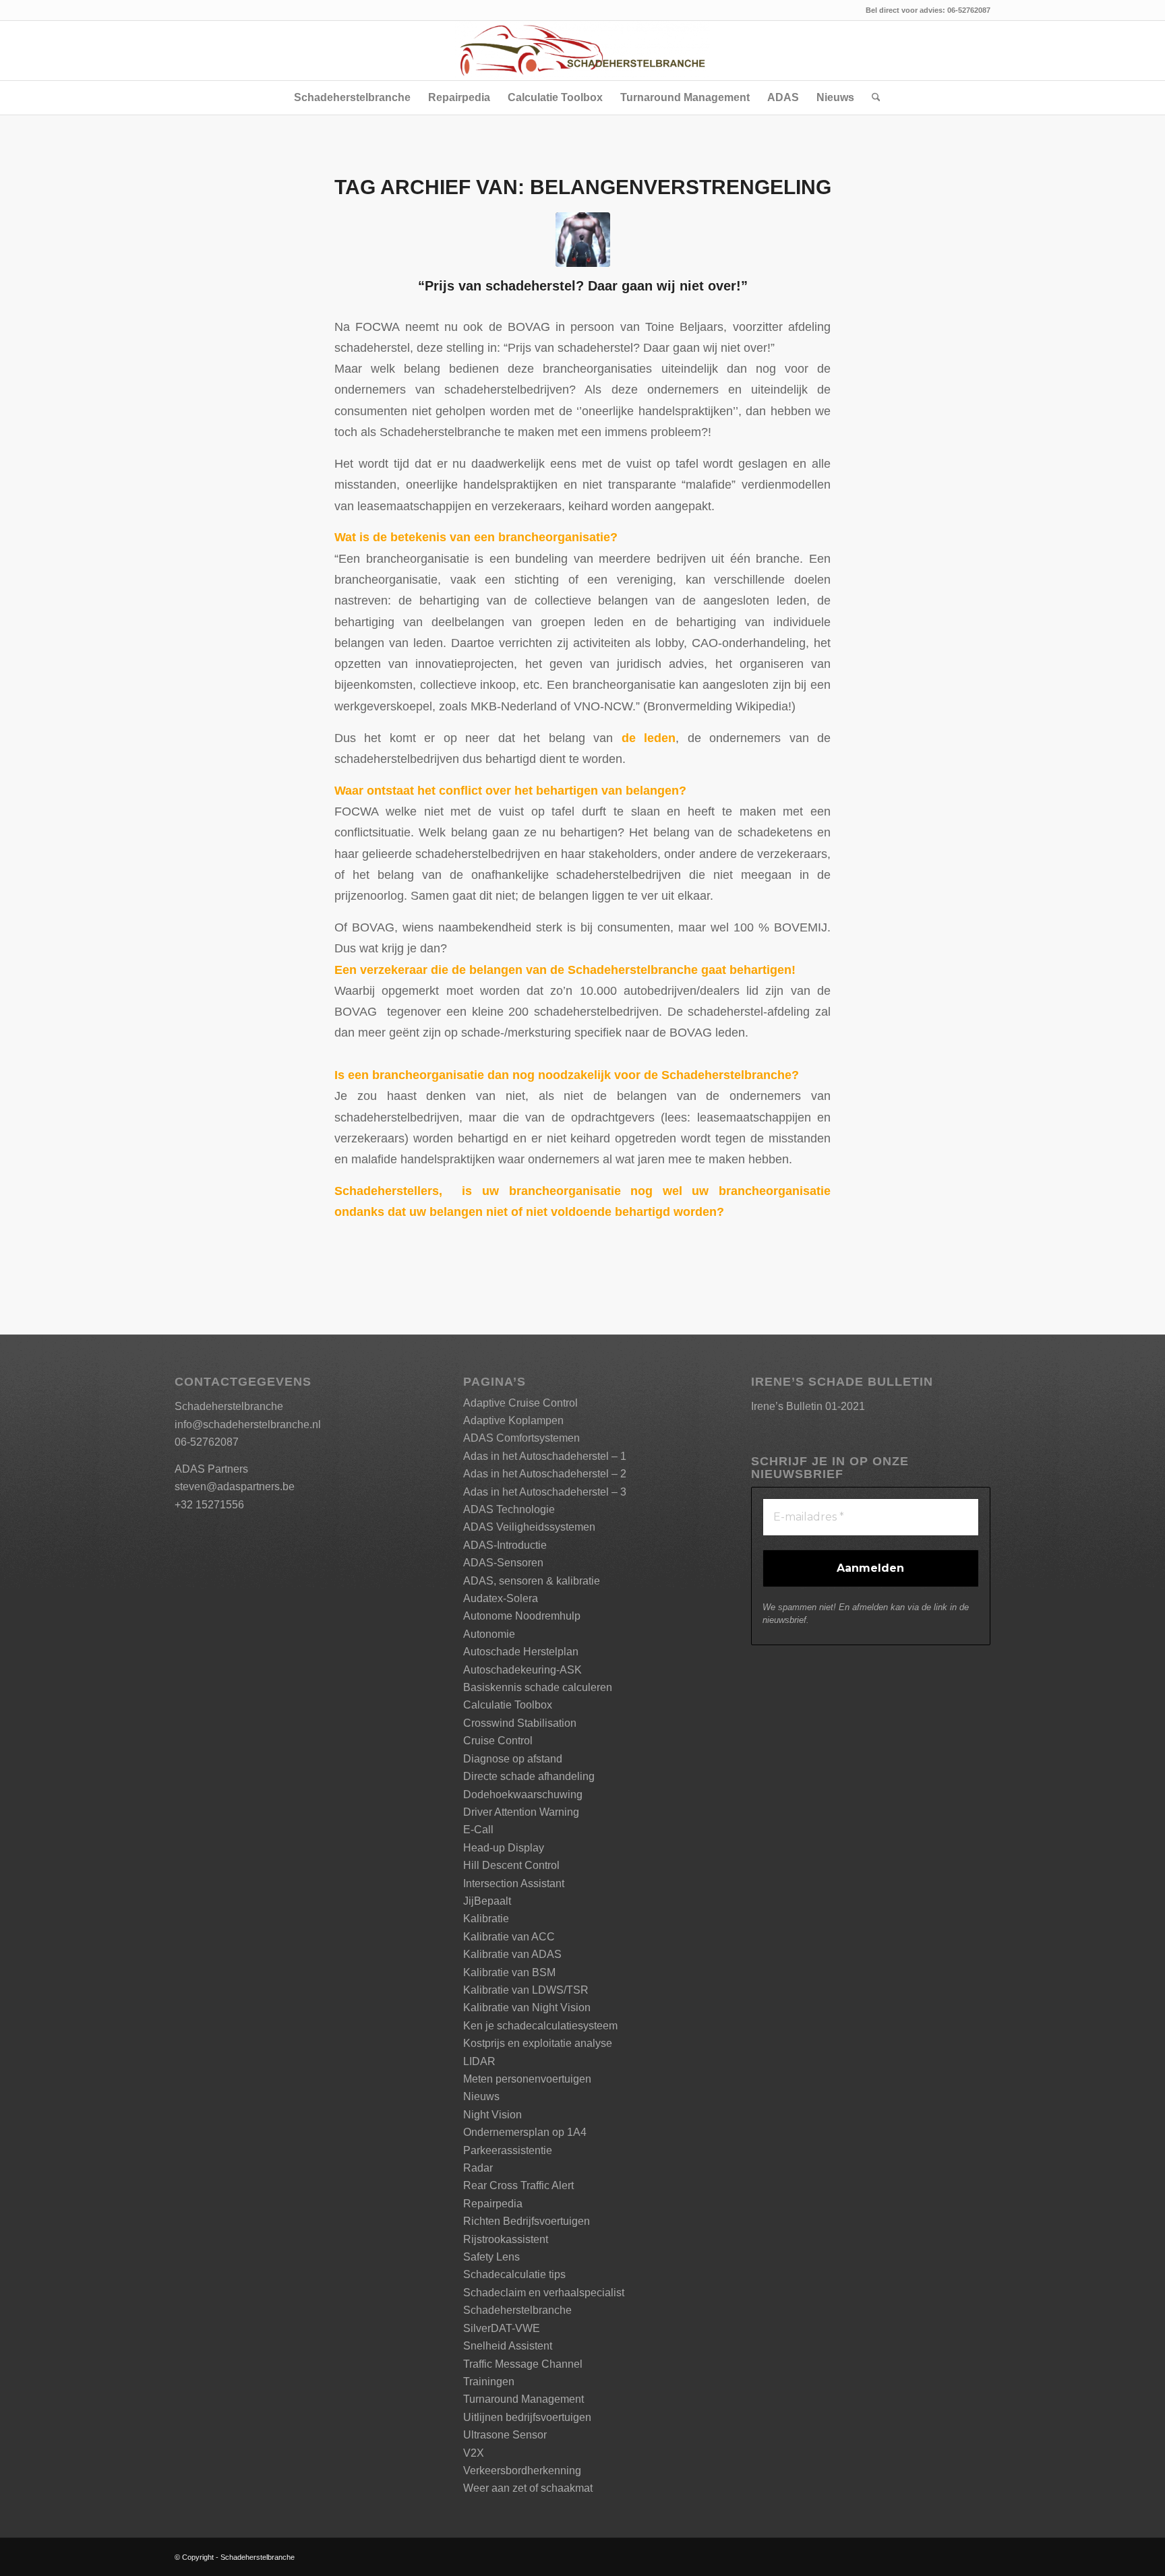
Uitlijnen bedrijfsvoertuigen (527, 2417)
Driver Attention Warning (521, 1812)
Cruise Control (498, 1741)
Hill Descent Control (511, 1865)
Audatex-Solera (501, 1598)
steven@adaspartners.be (235, 1486)
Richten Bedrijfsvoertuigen (527, 2221)
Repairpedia (493, 2204)
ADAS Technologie (509, 1509)
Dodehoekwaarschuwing (523, 1795)
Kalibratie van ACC (509, 1937)
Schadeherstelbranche (517, 2310)
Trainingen (489, 2382)
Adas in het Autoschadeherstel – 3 (545, 1492)
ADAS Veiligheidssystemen (529, 1527)
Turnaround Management (524, 2399)
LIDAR (479, 2061)
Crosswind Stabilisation (520, 1723)
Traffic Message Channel (523, 2364)
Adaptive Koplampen (513, 1420)
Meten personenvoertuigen (527, 2079)
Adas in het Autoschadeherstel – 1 (545, 1456)
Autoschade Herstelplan (521, 1652)
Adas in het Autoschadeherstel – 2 (545, 1474)
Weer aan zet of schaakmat (528, 2488)
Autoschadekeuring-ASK (522, 1670)
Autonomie (489, 1634)
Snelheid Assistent (508, 2346)
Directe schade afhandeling (529, 1776)
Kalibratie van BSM (509, 1972)
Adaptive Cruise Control (520, 1403)
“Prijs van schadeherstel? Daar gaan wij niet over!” (583, 286)
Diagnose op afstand (513, 1759)
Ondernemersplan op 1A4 (525, 2132)
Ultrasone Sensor (505, 2435)
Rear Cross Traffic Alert (518, 2185)
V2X (474, 2453)
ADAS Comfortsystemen (521, 1438)
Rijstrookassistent (506, 2239)
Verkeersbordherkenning (522, 2471)
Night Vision (492, 2115)
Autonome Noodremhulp (522, 1616)
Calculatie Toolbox (508, 1705)
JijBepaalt (487, 1901)
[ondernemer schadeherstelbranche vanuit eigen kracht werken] (583, 240)
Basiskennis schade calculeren (538, 1687)
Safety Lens (491, 2257)
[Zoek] (872, 98)
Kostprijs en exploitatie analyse (538, 2043)
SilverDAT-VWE (502, 2328)
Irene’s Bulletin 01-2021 (808, 1406)
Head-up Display (504, 1848)
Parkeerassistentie (508, 2150)
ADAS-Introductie (505, 1545)
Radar (478, 2168)
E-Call (478, 1830)
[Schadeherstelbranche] (582, 51)
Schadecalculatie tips (514, 2274)
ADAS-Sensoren (503, 1563)
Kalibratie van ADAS (512, 1954)
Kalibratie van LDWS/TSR (526, 1990)
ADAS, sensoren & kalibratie (532, 1581)
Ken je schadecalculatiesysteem (540, 2026)
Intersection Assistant (514, 1883)
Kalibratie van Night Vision (527, 2007)
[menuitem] (352, 98)
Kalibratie (486, 1919)
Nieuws (481, 2096)
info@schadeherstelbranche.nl (248, 1424)
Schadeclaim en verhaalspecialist (544, 2293)
